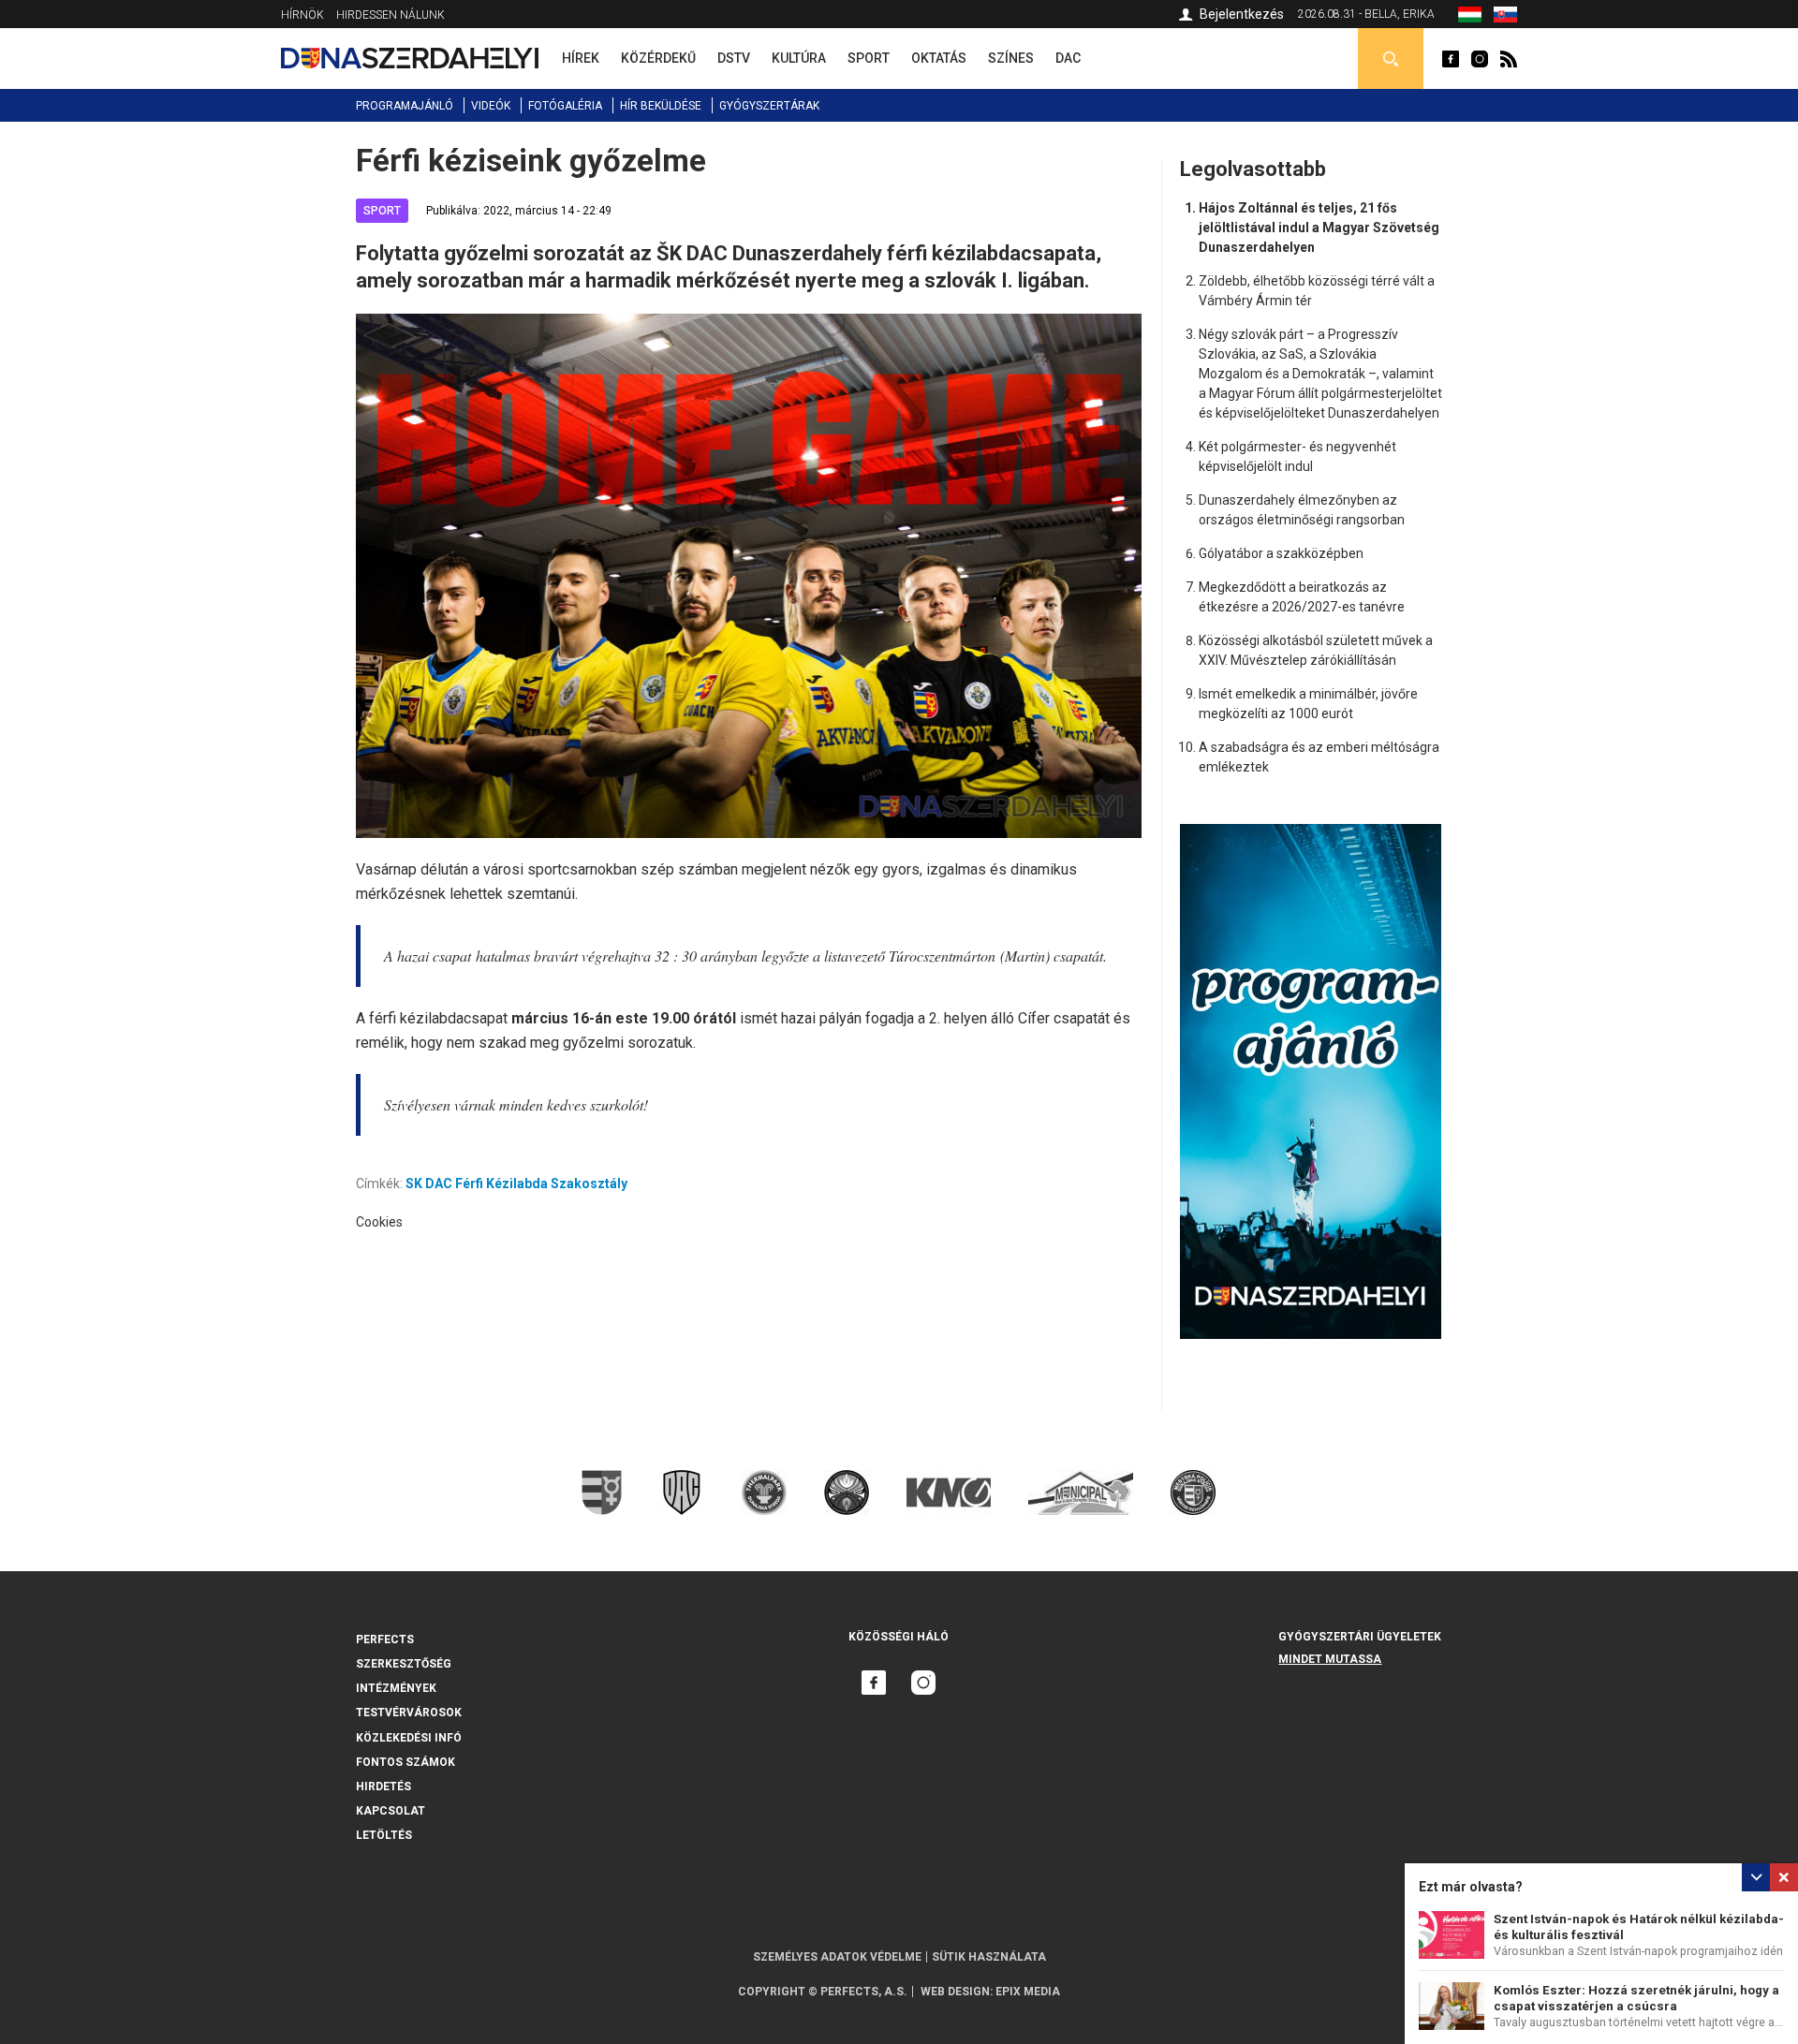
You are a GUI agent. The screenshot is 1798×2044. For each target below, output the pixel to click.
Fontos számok (405, 1762)
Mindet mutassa (1330, 1659)
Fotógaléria (565, 106)
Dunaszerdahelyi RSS (1509, 59)
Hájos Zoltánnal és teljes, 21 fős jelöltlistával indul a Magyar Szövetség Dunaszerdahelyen (1319, 228)
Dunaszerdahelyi (1451, 59)
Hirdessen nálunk (391, 15)
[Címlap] (410, 58)
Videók (491, 106)
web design (955, 1992)
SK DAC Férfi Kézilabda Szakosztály (516, 1184)
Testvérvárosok (409, 1713)
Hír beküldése (661, 106)
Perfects (385, 1640)
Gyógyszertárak (769, 106)
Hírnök (302, 15)
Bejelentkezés (1242, 14)
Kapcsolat (391, 1811)
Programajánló (405, 106)
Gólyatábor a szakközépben (1281, 553)
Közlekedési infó (409, 1738)
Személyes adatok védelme (837, 1957)
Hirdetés (383, 1787)
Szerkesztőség (404, 1664)
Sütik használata (989, 1957)
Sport (382, 211)
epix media (1028, 1992)
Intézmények (396, 1688)
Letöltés (384, 1835)
